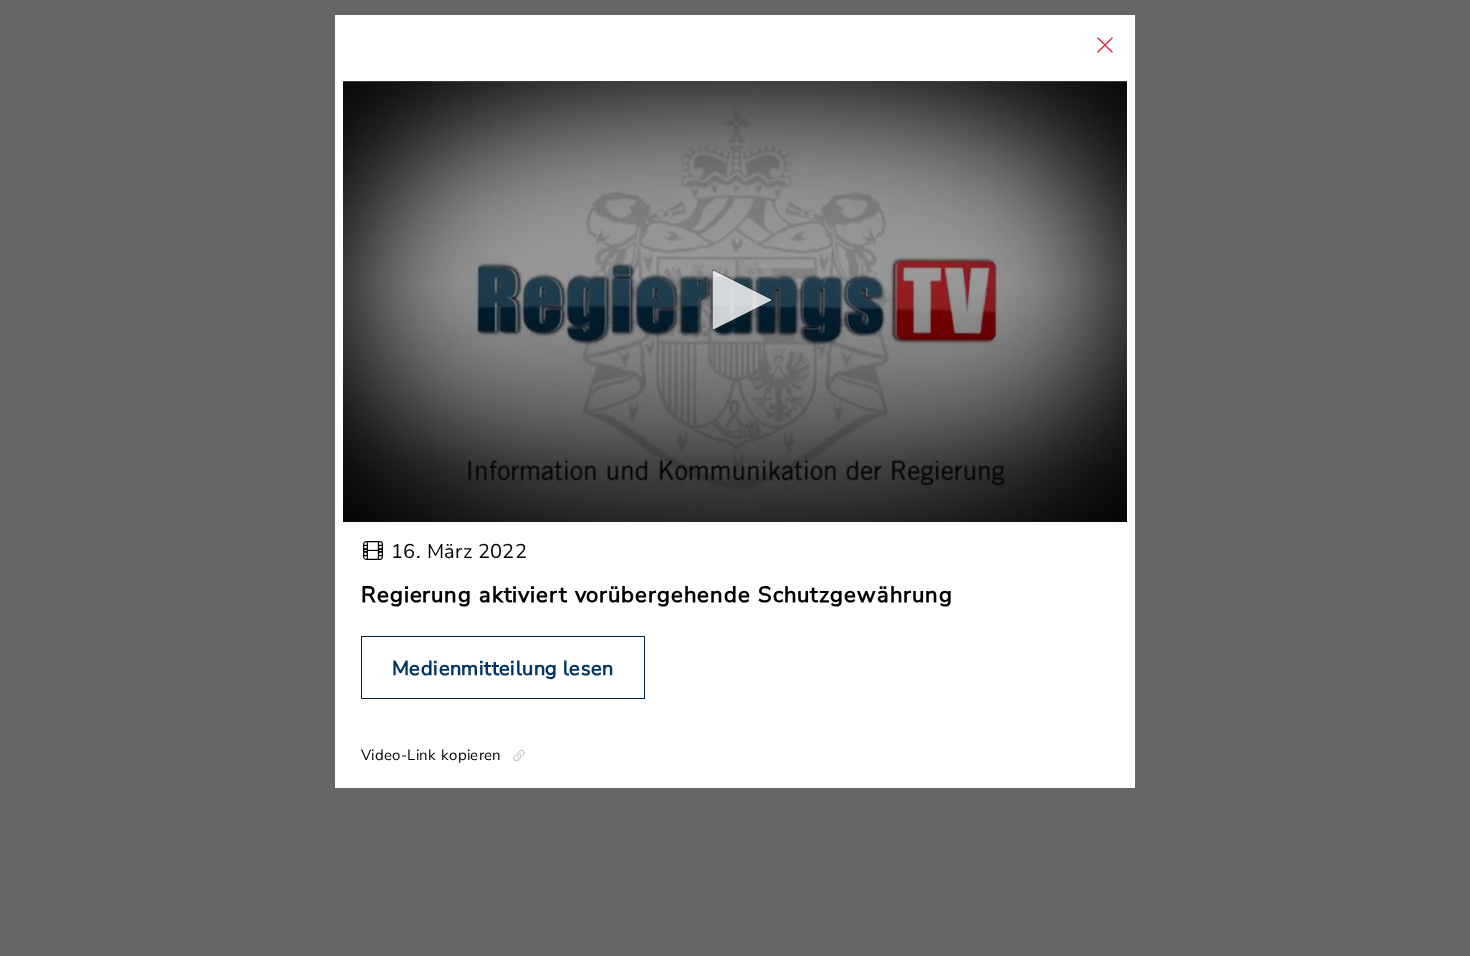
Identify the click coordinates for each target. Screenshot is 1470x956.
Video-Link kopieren (431, 755)
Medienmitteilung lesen (503, 668)
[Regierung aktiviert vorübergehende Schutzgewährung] (735, 301)
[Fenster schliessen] (1105, 45)
